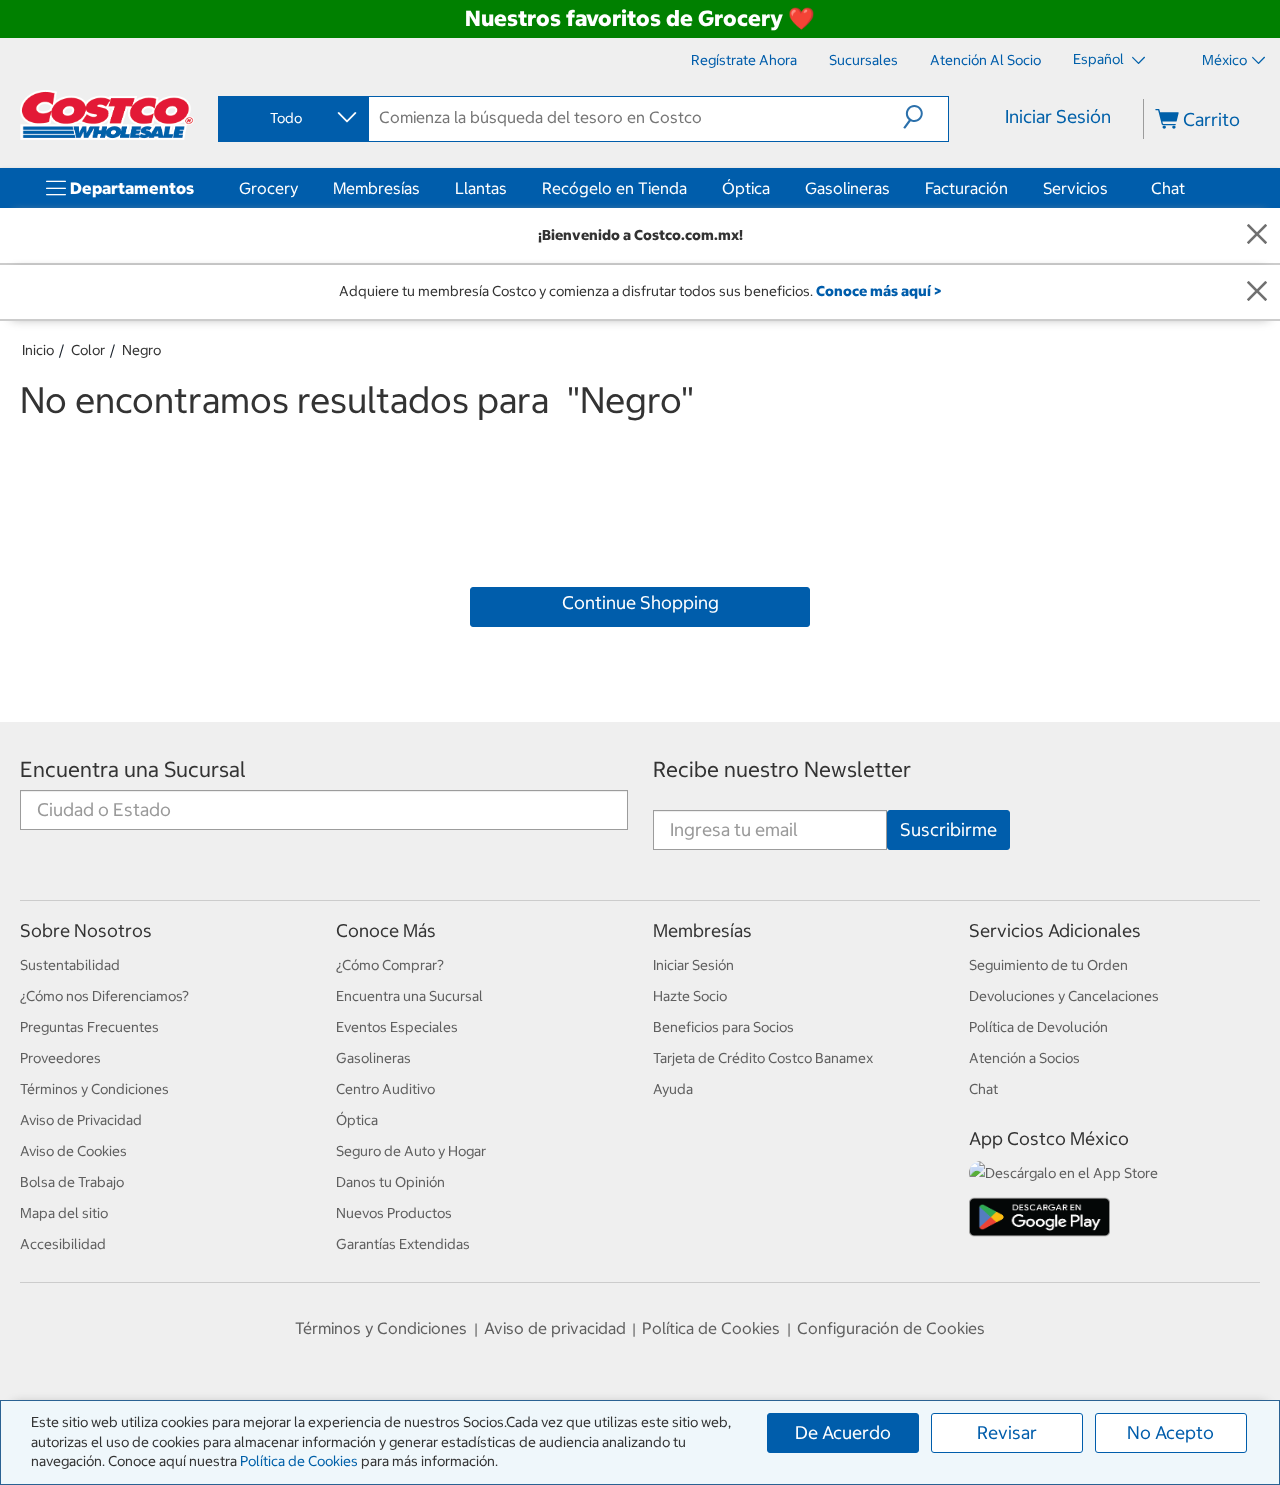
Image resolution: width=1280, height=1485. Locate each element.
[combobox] (292, 118)
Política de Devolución (1038, 1027)
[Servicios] (1112, 188)
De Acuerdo (843, 1432)
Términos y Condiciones (94, 1089)
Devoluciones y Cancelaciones (1064, 996)
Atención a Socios (1024, 1058)
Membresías (376, 188)
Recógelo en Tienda (614, 188)
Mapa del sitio (64, 1213)
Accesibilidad (63, 1244)
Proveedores (60, 1058)
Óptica (746, 188)
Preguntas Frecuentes (89, 1027)
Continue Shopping (640, 602)
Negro (141, 350)
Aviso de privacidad (555, 1328)
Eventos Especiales (397, 1027)
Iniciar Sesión (1058, 116)
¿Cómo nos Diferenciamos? (104, 996)
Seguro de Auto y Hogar (411, 1151)
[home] (107, 115)
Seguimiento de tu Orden (1048, 965)
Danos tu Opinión (390, 1182)
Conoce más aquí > (878, 291)
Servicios (1075, 188)
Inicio (38, 350)
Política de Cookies (299, 1461)
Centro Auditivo (385, 1089)
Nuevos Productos (394, 1213)
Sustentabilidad (70, 965)
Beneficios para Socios (723, 1027)
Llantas (481, 188)
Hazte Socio (690, 996)
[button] (925, 117)
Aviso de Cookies (73, 1151)
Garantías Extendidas (403, 1244)
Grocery (268, 188)
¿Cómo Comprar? (390, 965)
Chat (1168, 188)
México (1224, 60)
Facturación (966, 188)
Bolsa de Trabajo (72, 1182)
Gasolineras (847, 188)
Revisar (1007, 1432)
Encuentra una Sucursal (133, 769)
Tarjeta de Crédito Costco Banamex (763, 1058)
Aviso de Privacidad (81, 1120)
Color (88, 350)
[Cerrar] (1257, 235)
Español (1100, 59)
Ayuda (673, 1089)
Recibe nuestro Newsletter (782, 769)
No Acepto (1170, 1432)
